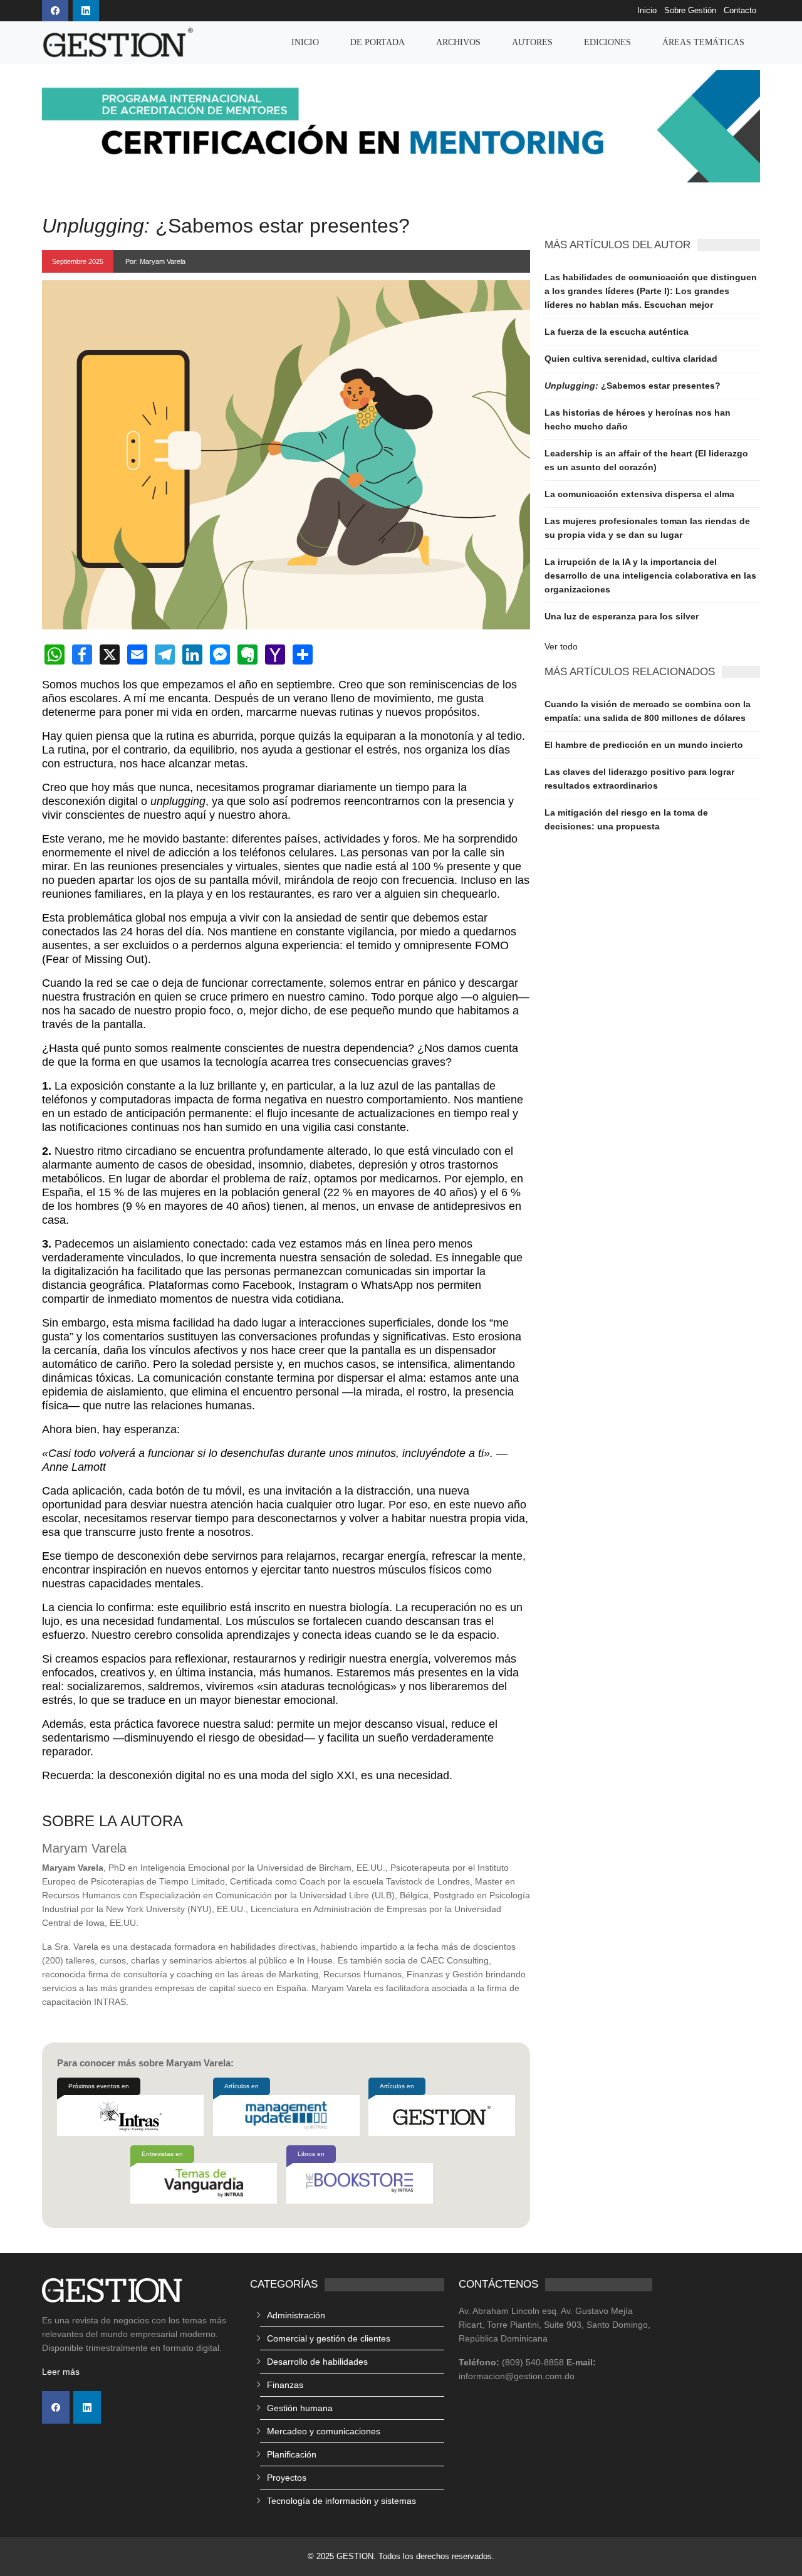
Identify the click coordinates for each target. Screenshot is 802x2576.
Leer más (61, 2372)
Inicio (647, 11)
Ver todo (561, 646)
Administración (296, 2315)
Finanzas (285, 2385)
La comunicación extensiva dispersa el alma (639, 494)
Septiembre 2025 (78, 261)
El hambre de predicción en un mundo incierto (644, 745)
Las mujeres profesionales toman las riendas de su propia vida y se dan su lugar (647, 528)
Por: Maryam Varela (155, 261)
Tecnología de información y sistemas (341, 2501)
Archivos (458, 42)
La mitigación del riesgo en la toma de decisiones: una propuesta (626, 819)
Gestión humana (300, 2408)
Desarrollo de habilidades (317, 2362)
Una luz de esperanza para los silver (622, 616)
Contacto (740, 11)
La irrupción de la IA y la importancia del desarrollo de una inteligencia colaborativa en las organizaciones (650, 576)
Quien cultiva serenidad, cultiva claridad (631, 359)
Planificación (292, 2454)
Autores (532, 42)
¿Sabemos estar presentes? (633, 386)
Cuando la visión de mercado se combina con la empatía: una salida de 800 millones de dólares (648, 711)
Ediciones (607, 42)
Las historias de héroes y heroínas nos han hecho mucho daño (638, 419)
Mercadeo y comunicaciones (324, 2431)
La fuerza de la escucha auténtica (617, 332)
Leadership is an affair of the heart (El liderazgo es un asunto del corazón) (646, 460)
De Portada (378, 42)
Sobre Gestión (690, 11)
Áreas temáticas (703, 42)
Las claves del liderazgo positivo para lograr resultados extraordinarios (639, 779)
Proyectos (287, 2478)
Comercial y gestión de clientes (329, 2338)
